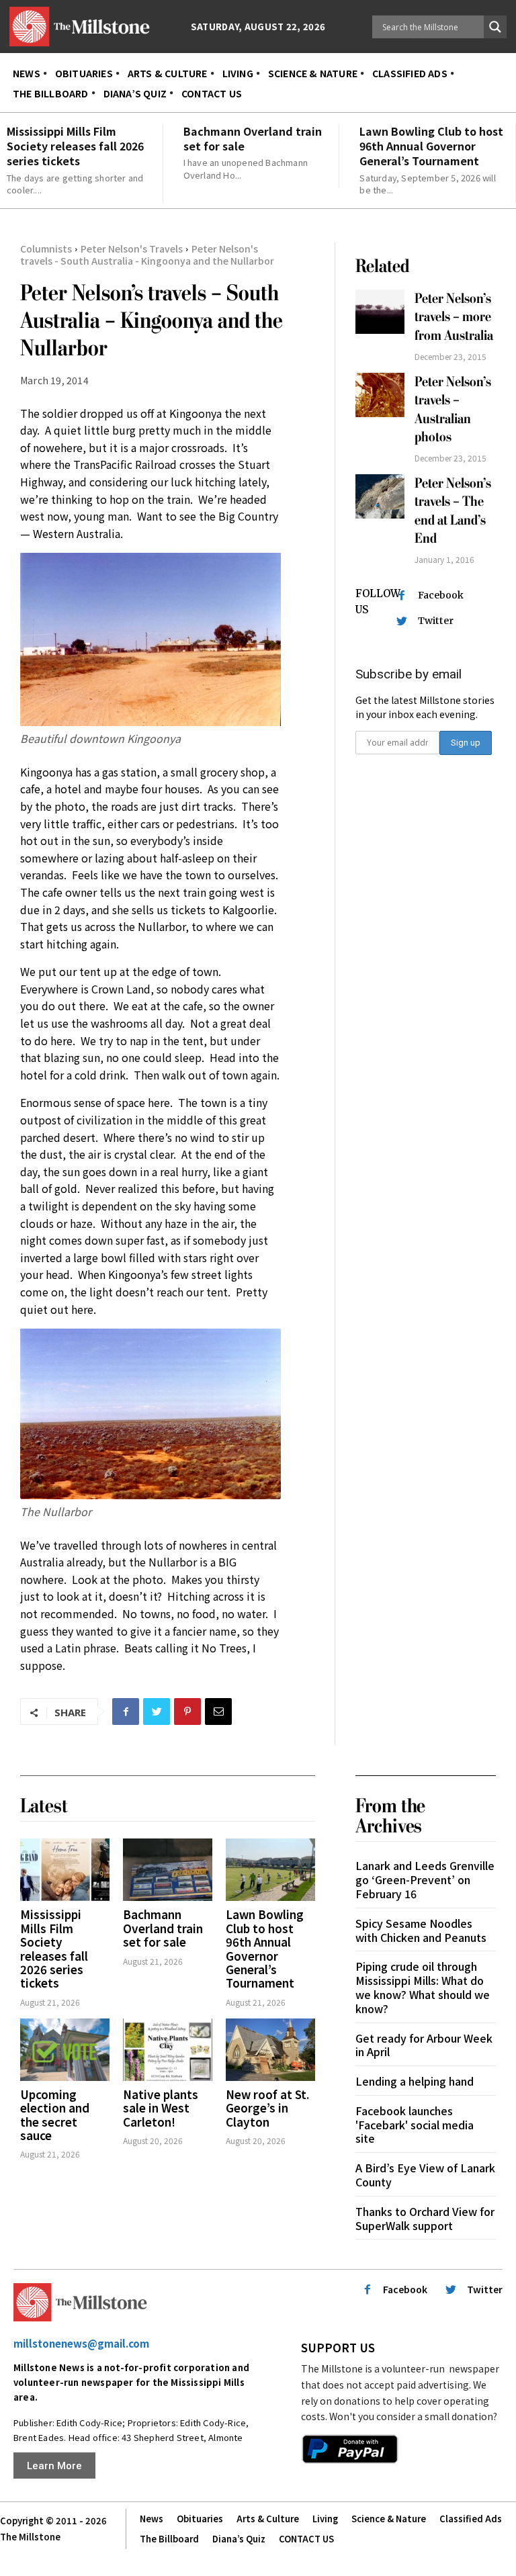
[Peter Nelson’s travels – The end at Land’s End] (380, 496)
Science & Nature (389, 2519)
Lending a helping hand (415, 2081)
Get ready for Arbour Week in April (424, 2045)
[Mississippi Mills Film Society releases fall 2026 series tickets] (65, 1870)
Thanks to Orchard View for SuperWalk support (425, 2218)
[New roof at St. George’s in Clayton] (270, 2050)
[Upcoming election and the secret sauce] (65, 2050)
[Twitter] (157, 1712)
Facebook (441, 595)
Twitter (436, 621)
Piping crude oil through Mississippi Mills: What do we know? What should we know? (423, 1987)
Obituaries (200, 2519)
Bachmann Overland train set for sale (253, 138)
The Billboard (169, 2539)
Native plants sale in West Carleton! (161, 2108)
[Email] (218, 1712)
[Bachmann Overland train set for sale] (168, 1870)
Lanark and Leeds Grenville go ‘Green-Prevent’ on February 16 (425, 1879)
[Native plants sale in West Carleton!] (168, 2050)
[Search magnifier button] (495, 27)
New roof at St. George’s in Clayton (267, 2108)
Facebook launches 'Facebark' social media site (415, 2125)
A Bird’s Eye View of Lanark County (425, 2175)
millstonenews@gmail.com (81, 2343)
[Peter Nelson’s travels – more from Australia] (380, 312)
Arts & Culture (268, 2519)
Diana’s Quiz (239, 2539)
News (152, 2519)
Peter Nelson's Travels (132, 249)
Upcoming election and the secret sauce (55, 2115)
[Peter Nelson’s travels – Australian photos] (380, 395)
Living (325, 2519)
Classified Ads (471, 2519)
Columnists (46, 249)
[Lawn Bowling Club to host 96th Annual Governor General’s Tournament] (270, 1870)
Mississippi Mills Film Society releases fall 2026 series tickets (75, 146)
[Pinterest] (187, 1712)
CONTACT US (306, 2539)
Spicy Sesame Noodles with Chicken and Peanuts (421, 1930)
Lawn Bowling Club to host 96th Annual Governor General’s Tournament (431, 146)
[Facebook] (126, 1712)
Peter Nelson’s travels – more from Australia (454, 317)
